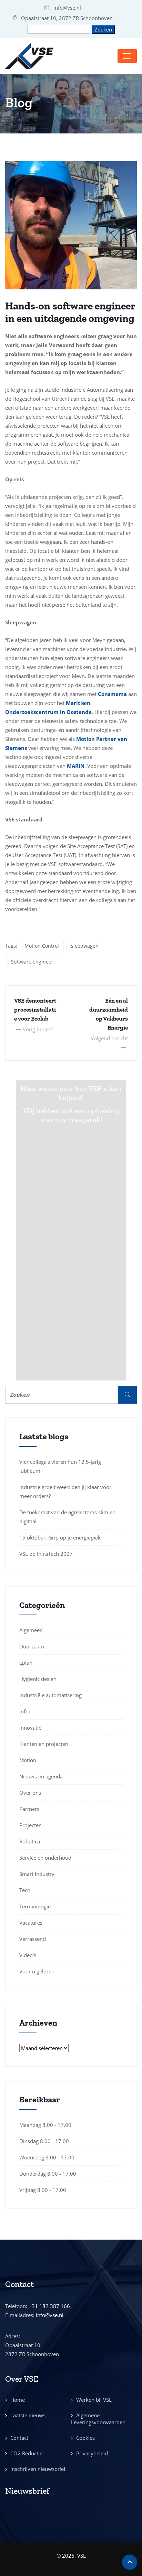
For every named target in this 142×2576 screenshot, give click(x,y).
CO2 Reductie (26, 2453)
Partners (29, 1809)
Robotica (30, 1841)
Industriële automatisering (50, 1695)
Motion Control (42, 946)
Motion (28, 1760)
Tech (25, 1890)
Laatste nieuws (28, 2415)
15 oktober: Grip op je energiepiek (60, 1537)
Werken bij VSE (94, 2400)
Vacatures (31, 1923)
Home (18, 2400)
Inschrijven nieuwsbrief (38, 2469)
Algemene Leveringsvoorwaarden (98, 2419)
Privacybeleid (92, 2453)
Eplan (26, 1663)
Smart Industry (37, 1874)
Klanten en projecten (44, 1744)
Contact (19, 2438)
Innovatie (30, 1728)
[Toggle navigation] (127, 56)
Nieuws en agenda (41, 1776)
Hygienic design (38, 1679)
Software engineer (32, 962)
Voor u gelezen (37, 1971)
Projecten (31, 1825)
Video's (28, 1955)
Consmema (112, 694)
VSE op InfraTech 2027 (46, 1554)
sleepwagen (85, 946)
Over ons (30, 1793)
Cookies (85, 2438)
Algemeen (31, 1630)
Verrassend (33, 1939)
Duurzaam (32, 1646)
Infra (25, 1711)
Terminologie (35, 1906)
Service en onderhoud (45, 1858)
